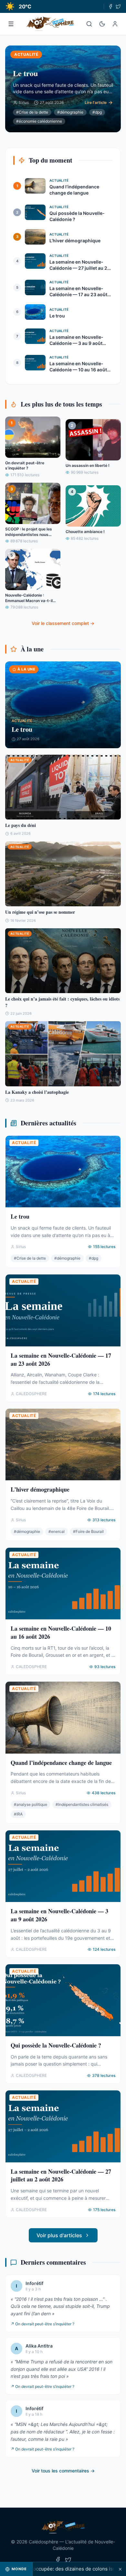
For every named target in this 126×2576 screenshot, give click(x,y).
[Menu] (11, 24)
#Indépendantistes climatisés (82, 1804)
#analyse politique (31, 1804)
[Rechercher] (89, 24)
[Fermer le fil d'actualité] (120, 2569)
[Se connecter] (115, 24)
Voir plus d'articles (59, 2235)
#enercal (57, 1531)
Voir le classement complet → (63, 623)
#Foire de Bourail (88, 1531)
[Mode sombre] (102, 24)
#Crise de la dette (32, 112)
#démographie (70, 112)
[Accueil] (50, 24)
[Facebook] (110, 6)
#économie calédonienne (39, 121)
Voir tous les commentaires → (63, 2471)
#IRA (18, 1814)
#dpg (97, 112)
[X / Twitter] (118, 6)
